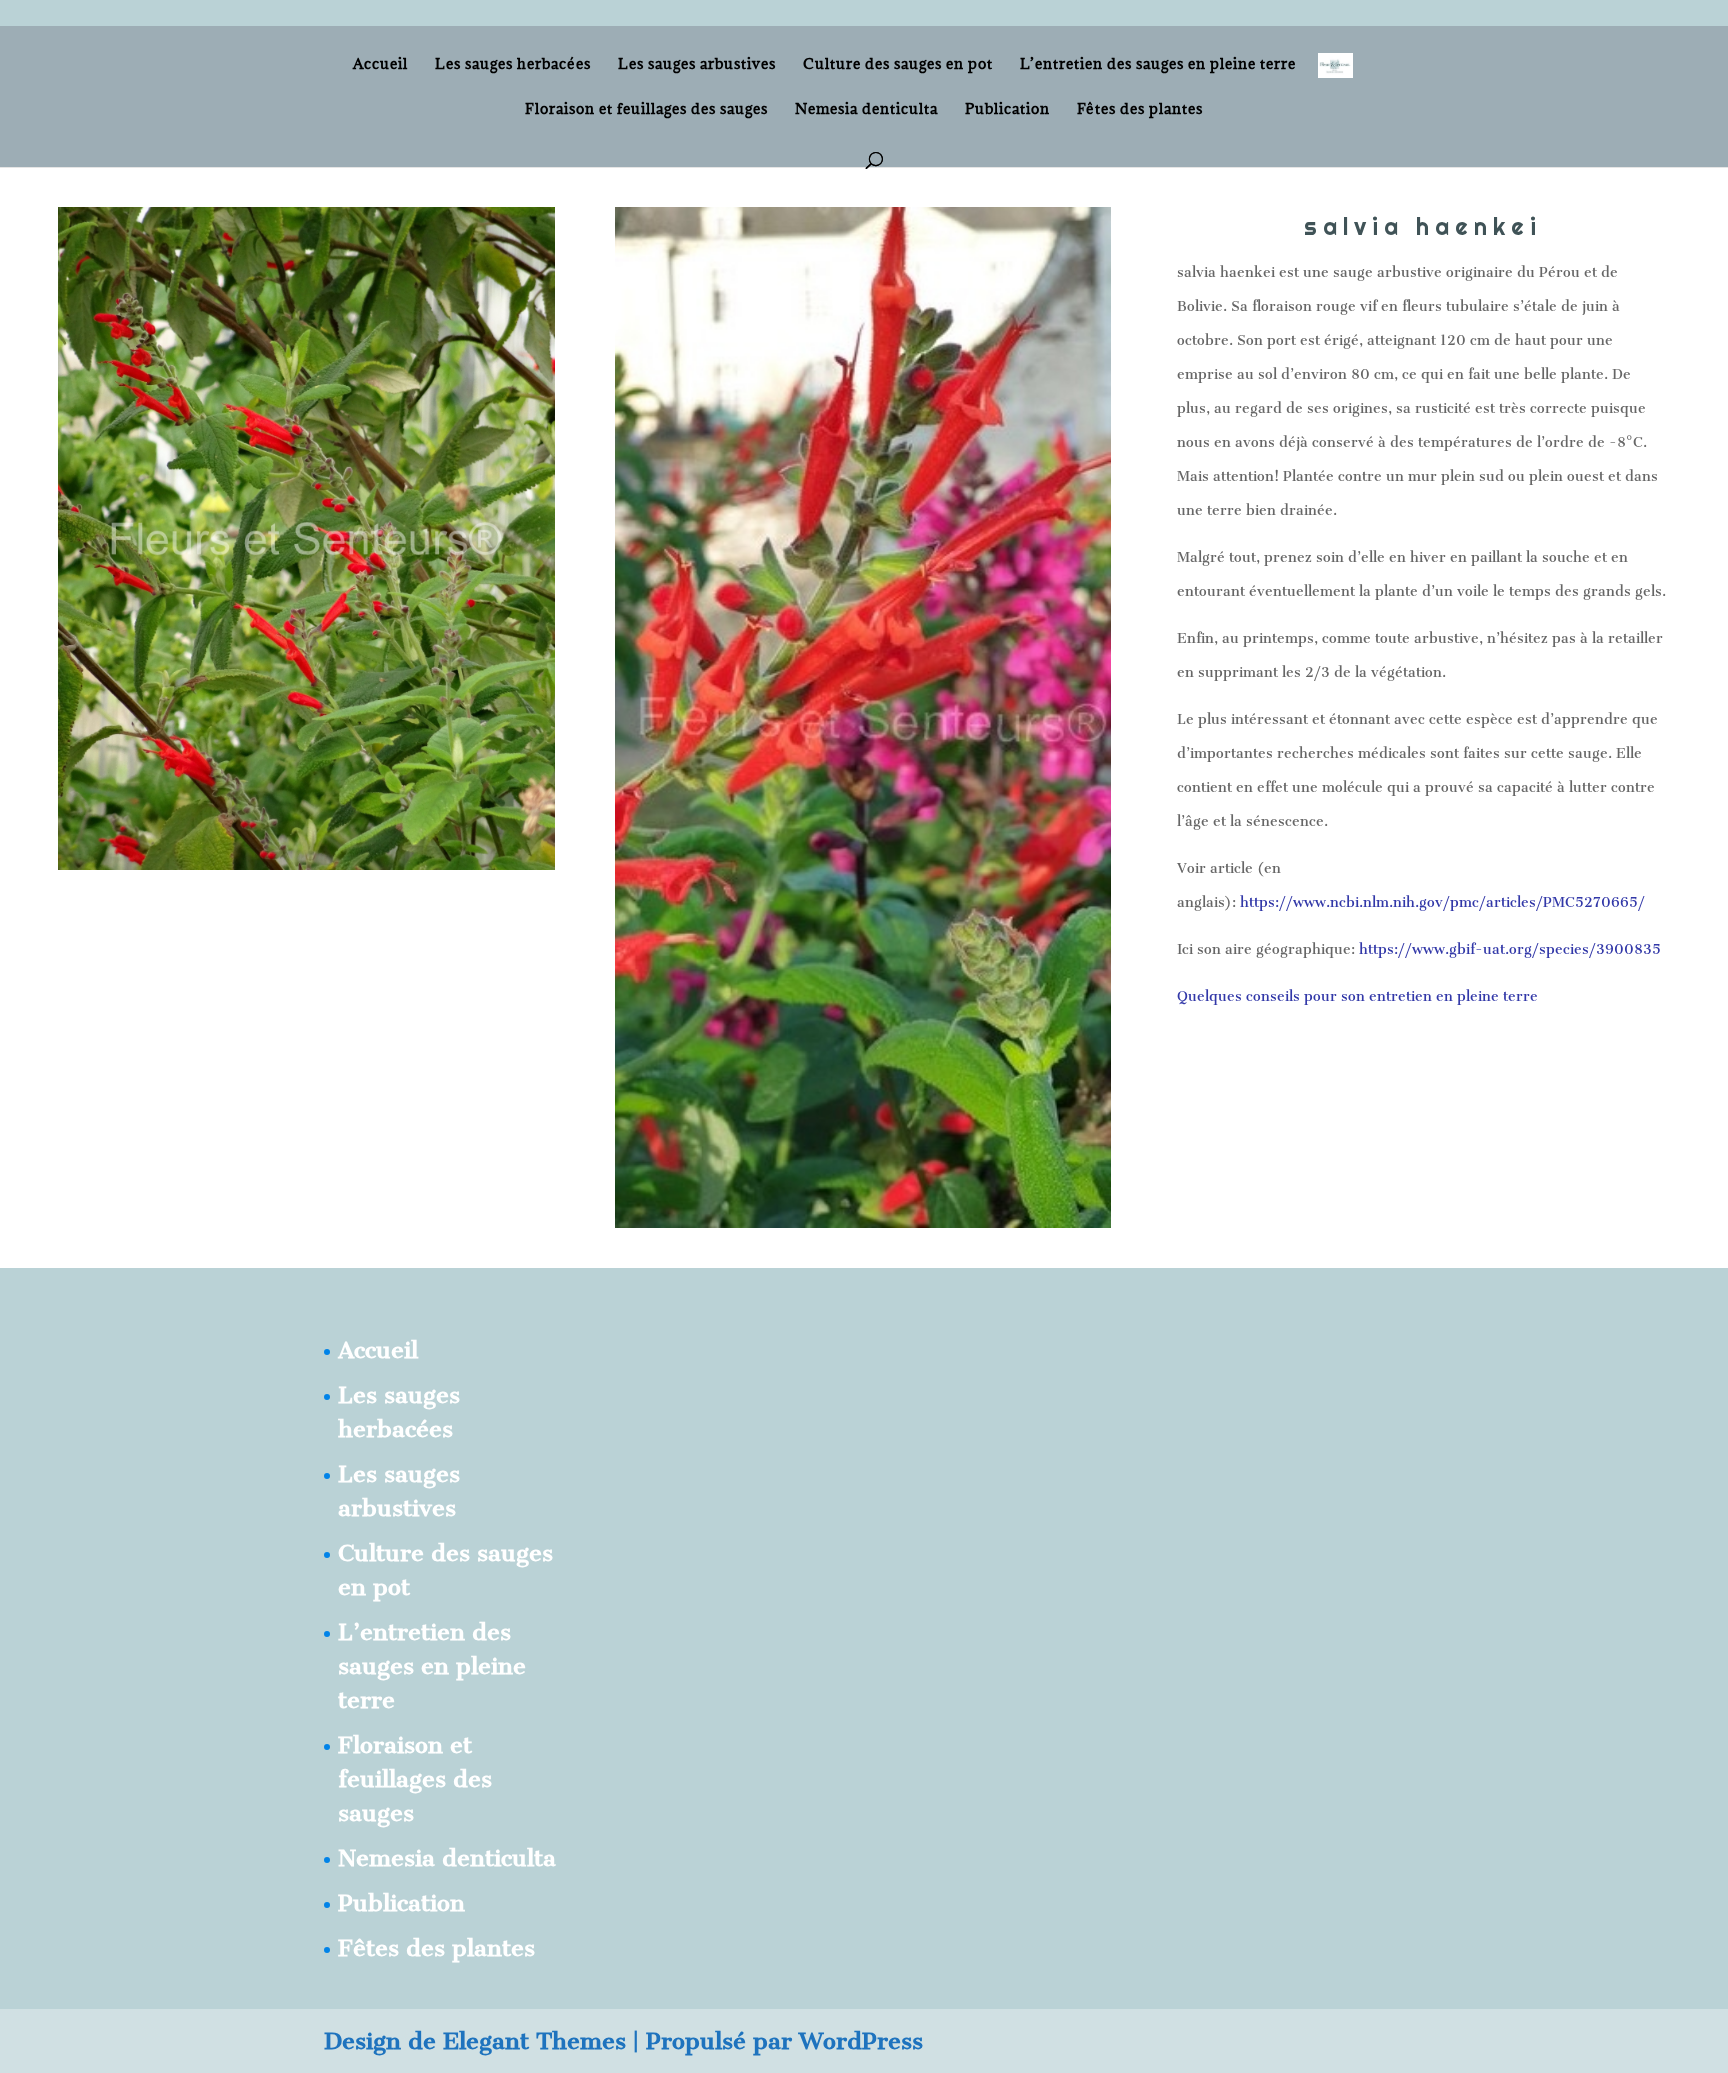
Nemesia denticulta (866, 110)
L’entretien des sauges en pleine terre (1158, 65)
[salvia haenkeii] (306, 862)
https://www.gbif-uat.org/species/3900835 (1510, 949)
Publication (1007, 110)
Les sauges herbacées (513, 65)
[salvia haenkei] (863, 1220)
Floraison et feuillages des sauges (646, 110)
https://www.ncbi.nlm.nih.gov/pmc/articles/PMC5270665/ (1442, 902)
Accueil (380, 65)
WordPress (861, 2041)
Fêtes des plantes (1140, 110)
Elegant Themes (534, 2041)
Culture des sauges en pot (898, 65)
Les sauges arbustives (697, 65)
